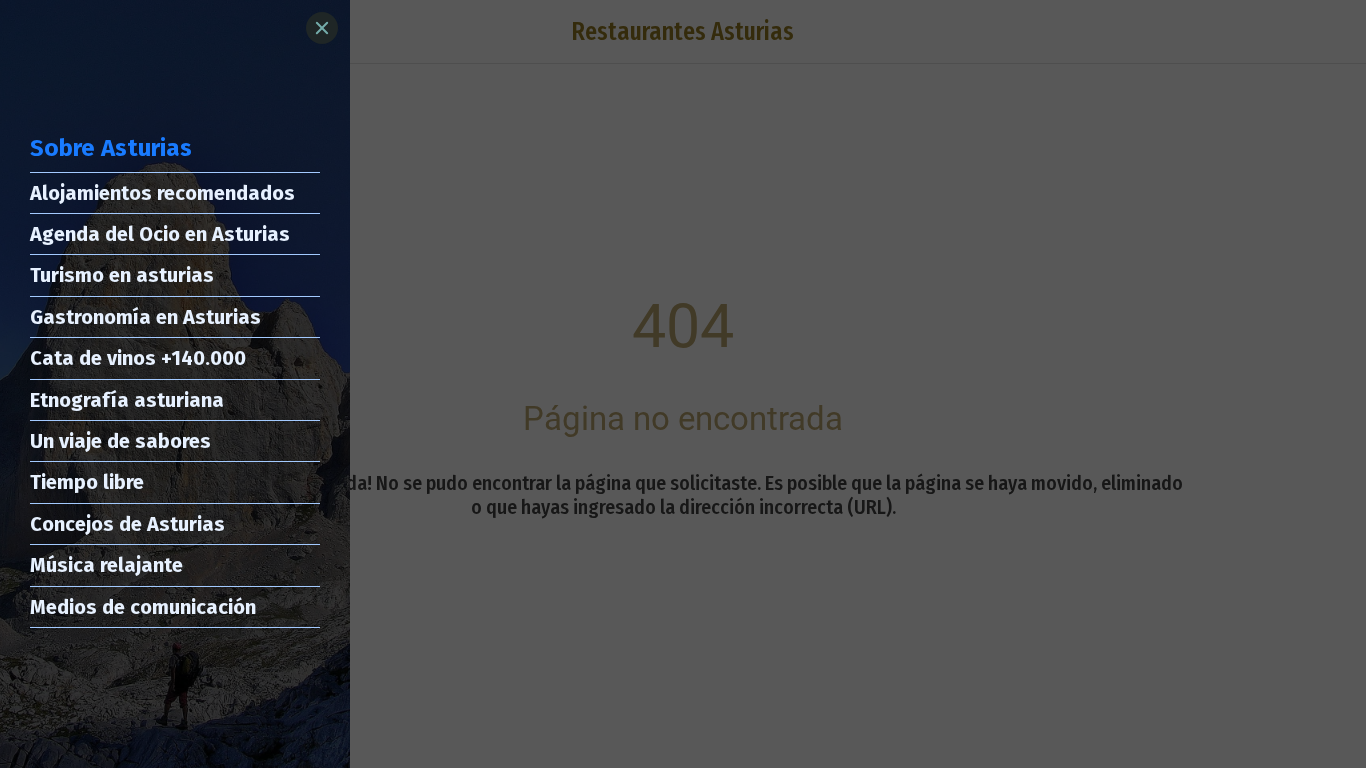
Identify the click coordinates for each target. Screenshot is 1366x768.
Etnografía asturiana (127, 400)
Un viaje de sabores (120, 441)
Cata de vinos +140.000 (138, 358)
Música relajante (106, 565)
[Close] (322, 28)
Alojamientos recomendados (162, 193)
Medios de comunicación (143, 607)
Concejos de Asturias (127, 524)
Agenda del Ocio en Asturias (160, 234)
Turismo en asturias (122, 275)
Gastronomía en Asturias (145, 317)
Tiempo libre (87, 482)
